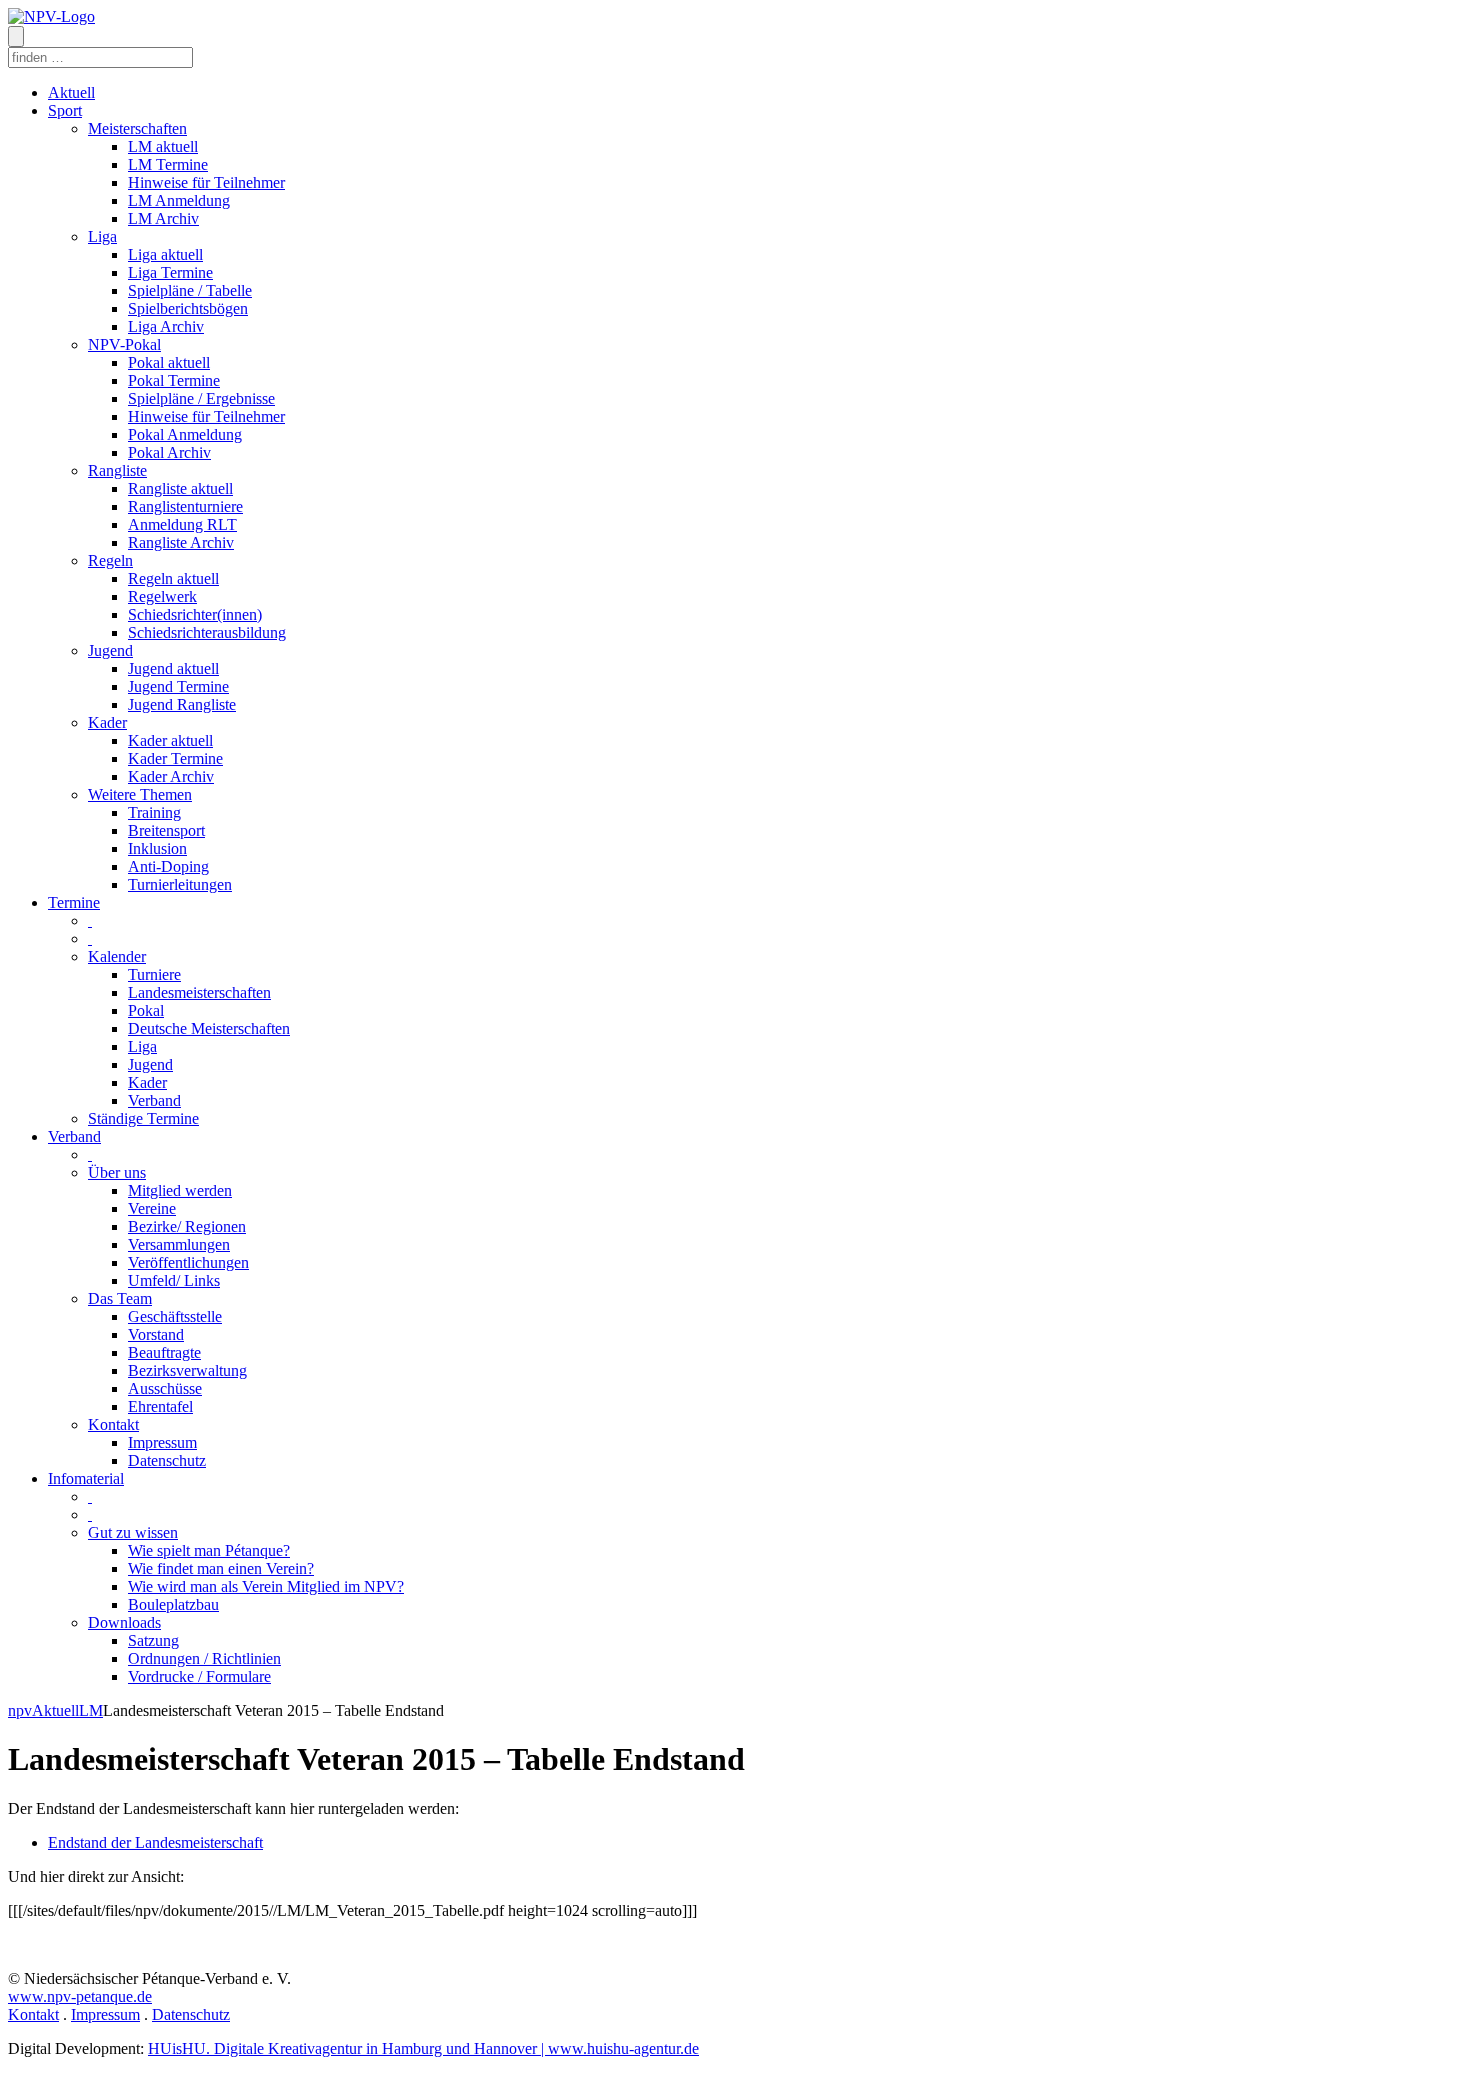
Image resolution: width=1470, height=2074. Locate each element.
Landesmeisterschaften (199, 992)
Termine (74, 902)
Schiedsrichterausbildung (207, 632)
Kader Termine (175, 758)
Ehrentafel (160, 1406)
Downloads (124, 1622)
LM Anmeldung (179, 200)
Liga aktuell (165, 254)
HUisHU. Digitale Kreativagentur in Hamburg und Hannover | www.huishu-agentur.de (423, 2048)
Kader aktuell (170, 740)
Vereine (152, 1208)
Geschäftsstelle (175, 1316)
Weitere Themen (140, 794)
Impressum (162, 1442)
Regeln (110, 560)
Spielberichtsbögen (188, 308)
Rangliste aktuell (180, 488)
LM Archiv (163, 218)
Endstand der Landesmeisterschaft (155, 1842)
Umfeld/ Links (174, 1280)
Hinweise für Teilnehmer (206, 182)
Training (154, 812)
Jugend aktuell (173, 668)
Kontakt (113, 1424)
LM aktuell (163, 146)
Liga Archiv (166, 326)
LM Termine (168, 164)
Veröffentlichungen (188, 1262)
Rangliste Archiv (181, 542)
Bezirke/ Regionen (187, 1226)
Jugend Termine (178, 686)
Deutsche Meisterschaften (209, 1028)
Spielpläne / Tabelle (190, 290)
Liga (102, 236)
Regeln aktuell (173, 578)
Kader (107, 722)
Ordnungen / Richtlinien (204, 1658)
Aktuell (71, 92)
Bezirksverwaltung (187, 1370)
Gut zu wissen (133, 1532)
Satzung (153, 1640)
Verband (154, 1100)
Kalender (117, 956)
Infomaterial (86, 1478)
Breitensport (166, 830)
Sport (65, 110)
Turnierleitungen (180, 884)
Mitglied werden (180, 1190)
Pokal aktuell (169, 362)
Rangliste (117, 470)
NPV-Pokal (124, 344)
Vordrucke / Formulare (199, 1676)
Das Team (120, 1298)
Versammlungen (179, 1244)
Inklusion (157, 848)
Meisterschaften (137, 128)
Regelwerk (162, 596)
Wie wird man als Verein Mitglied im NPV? (266, 1586)
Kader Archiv (171, 776)
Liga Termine (170, 272)
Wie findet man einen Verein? (221, 1568)
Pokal (146, 1010)
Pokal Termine (174, 380)
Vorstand (156, 1334)
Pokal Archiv (169, 452)
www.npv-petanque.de (80, 1996)
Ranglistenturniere (185, 506)
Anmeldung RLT (182, 524)
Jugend (110, 650)
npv (20, 1710)
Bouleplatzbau (173, 1604)
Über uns (117, 1172)
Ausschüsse (165, 1388)
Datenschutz (167, 1460)
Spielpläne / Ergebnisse (201, 398)
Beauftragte (164, 1352)
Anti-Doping (168, 866)
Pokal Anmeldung (185, 434)
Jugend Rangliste (182, 704)
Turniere (154, 974)
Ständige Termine (143, 1118)
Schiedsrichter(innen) (195, 614)
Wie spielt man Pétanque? (209, 1550)
